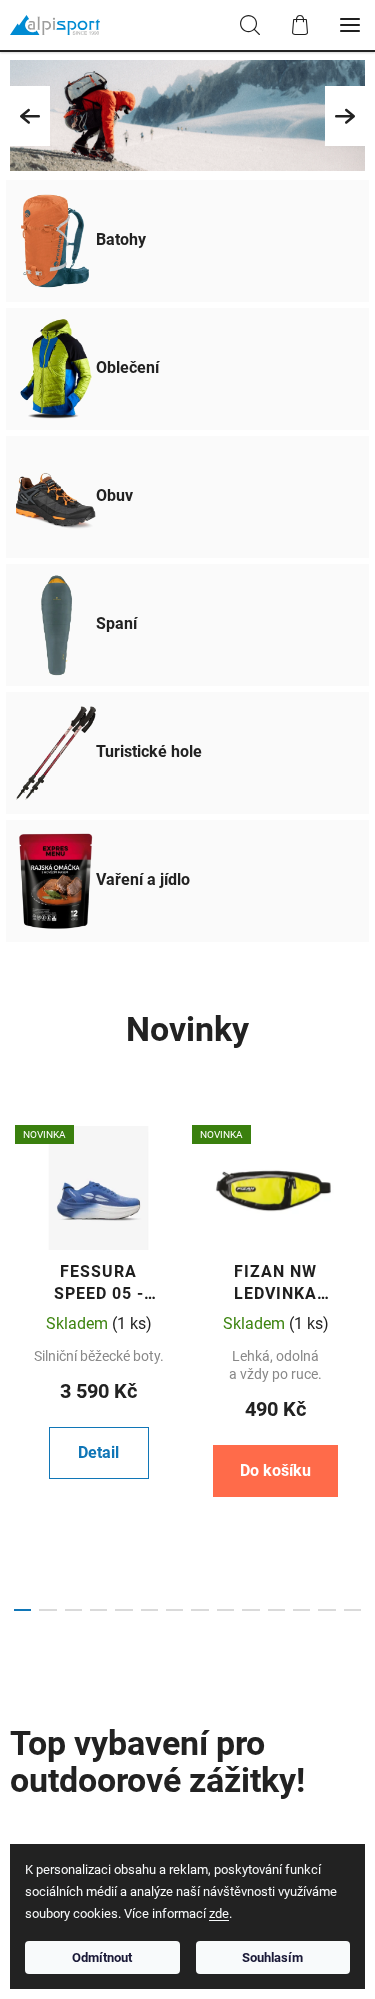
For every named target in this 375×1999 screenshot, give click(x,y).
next (354, 1229)
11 (301, 1610)
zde (219, 1913)
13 (352, 1610)
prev (21, 1229)
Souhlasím (272, 1957)
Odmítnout (102, 1957)
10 (276, 1610)
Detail (98, 1452)
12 (326, 1610)
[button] (30, 116)
